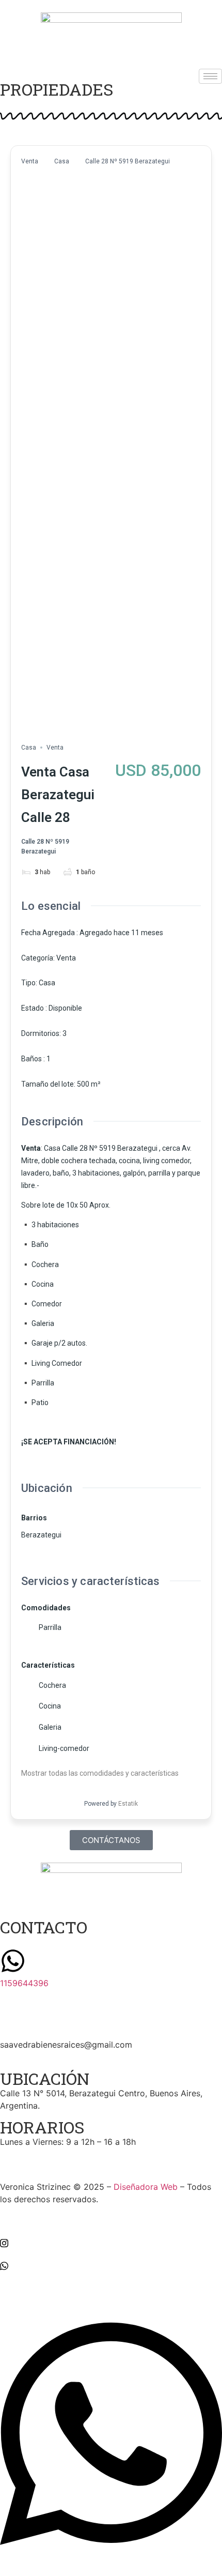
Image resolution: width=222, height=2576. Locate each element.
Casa (62, 161)
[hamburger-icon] (210, 76)
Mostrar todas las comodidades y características (101, 1773)
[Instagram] (111, 2243)
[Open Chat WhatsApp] (111, 2557)
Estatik (128, 1804)
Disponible (65, 1008)
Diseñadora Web (146, 2187)
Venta (30, 161)
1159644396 (24, 1983)
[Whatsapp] (111, 2265)
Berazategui (41, 1535)
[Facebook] (111, 2219)
